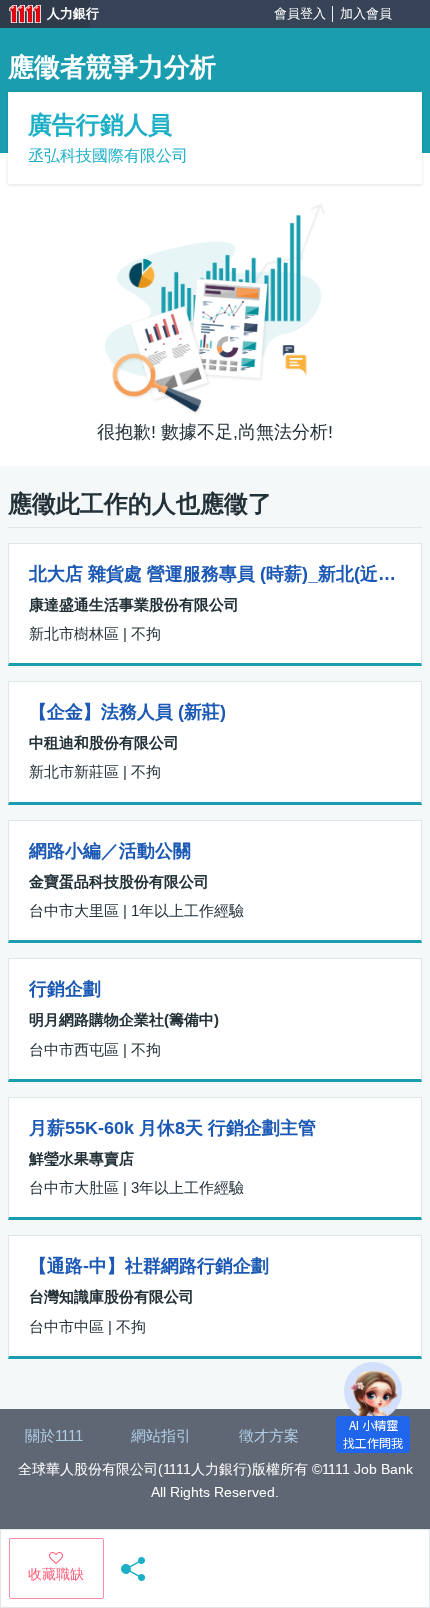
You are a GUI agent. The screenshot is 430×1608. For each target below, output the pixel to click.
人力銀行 (45, 16)
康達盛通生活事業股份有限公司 (134, 604)
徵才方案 (269, 1435)
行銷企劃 (65, 989)
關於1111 (54, 1435)
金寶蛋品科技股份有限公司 (119, 881)
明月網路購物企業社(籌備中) (124, 1019)
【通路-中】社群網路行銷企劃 (149, 1266)
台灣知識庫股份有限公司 (111, 1296)
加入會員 (366, 13)
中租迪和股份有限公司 (104, 742)
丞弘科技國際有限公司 (108, 155)
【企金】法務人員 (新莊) (127, 712)
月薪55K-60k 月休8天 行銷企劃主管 (172, 1128)
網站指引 (161, 1435)
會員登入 (300, 13)
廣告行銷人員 (100, 124)
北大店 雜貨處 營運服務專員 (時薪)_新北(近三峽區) (215, 574)
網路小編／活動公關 (110, 851)
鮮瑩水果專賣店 (81, 1158)
